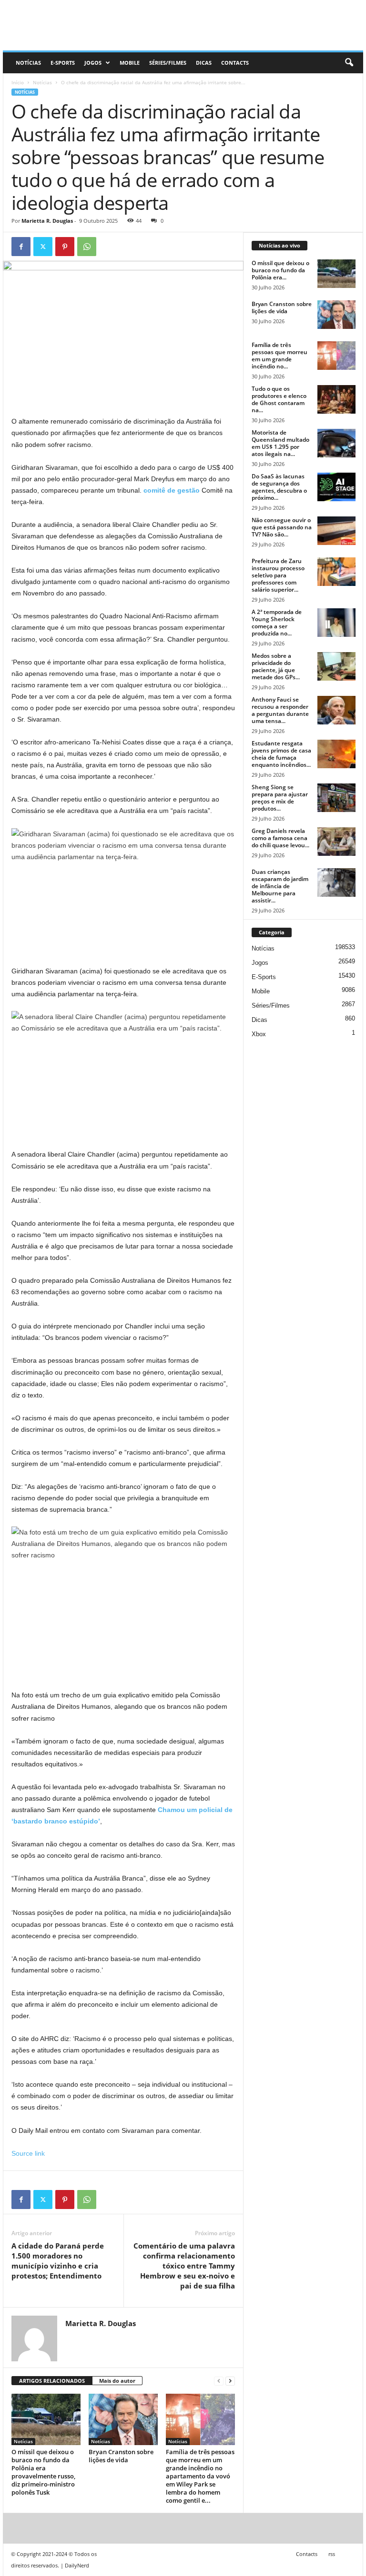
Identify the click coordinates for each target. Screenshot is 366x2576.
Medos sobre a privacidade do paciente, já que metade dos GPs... (276, 666)
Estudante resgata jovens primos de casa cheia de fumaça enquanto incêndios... (281, 754)
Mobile (130, 63)
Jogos (93, 63)
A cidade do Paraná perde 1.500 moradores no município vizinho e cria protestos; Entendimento (58, 2261)
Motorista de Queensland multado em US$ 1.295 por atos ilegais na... (280, 443)
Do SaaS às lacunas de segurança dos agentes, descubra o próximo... (279, 487)
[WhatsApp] (87, 247)
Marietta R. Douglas (47, 221)
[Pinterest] (65, 247)
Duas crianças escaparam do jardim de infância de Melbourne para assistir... (280, 886)
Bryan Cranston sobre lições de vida (121, 2456)
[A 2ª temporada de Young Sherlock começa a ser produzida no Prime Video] (336, 623)
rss (332, 2554)
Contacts (235, 63)
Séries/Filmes (168, 63)
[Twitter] (43, 247)
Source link (28, 2153)
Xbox (259, 1034)
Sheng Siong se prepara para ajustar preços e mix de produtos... (280, 798)
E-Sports (63, 63)
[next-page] (230, 2381)
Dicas (204, 63)
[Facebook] (21, 247)
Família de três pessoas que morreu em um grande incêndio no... (280, 356)
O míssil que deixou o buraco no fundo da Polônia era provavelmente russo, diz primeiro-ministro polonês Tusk (43, 2472)
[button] (349, 63)
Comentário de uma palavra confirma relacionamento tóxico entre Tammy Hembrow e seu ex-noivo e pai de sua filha (184, 2266)
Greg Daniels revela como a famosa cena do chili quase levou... (280, 838)
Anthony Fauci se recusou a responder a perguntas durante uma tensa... (280, 710)
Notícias (28, 63)
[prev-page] (219, 2381)
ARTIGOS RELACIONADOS (52, 2381)
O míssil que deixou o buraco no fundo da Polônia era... (280, 270)
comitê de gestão (172, 490)
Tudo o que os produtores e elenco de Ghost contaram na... (279, 399)
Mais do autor (117, 2381)
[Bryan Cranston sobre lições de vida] (123, 2419)
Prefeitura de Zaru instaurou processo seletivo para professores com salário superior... (278, 575)
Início (18, 82)
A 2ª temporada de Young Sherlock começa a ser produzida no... (277, 623)
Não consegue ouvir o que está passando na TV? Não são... (282, 527)
